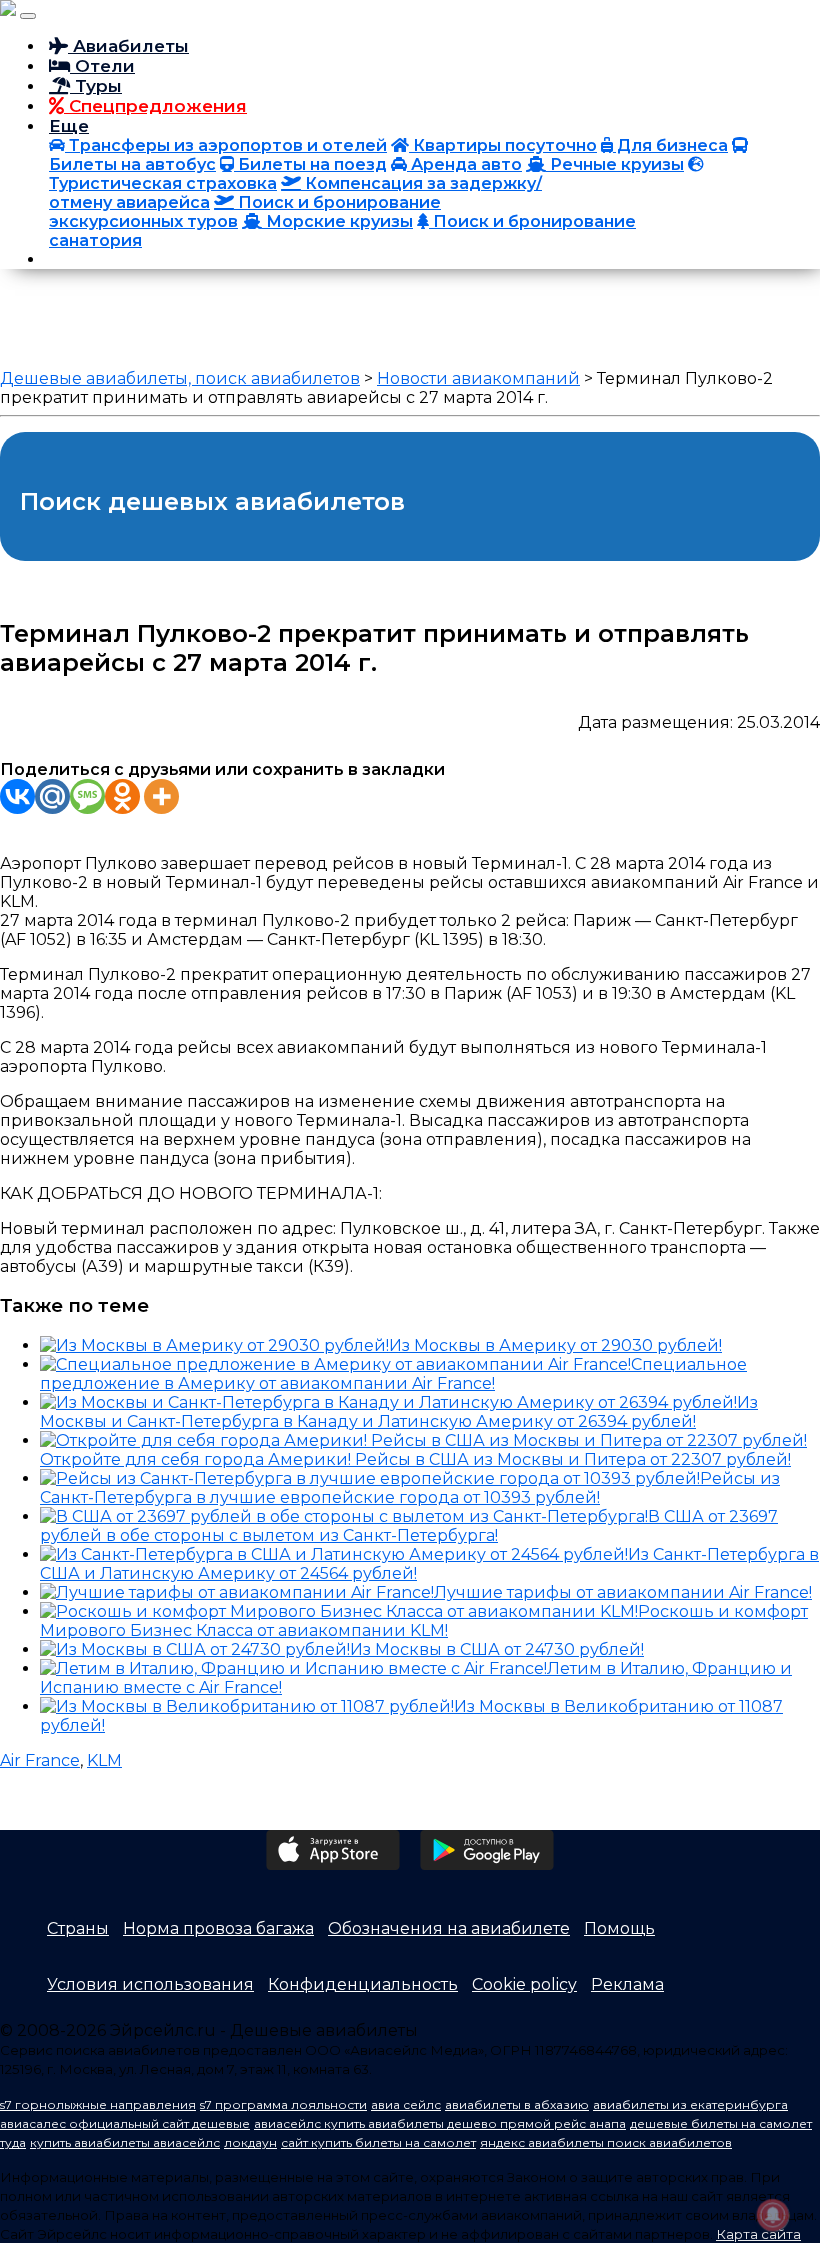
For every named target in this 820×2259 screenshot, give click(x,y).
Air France (40, 1760)
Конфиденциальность (363, 1984)
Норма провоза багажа (218, 1928)
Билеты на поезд (310, 164)
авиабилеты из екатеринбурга (690, 2104)
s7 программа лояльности (283, 2104)
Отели (102, 66)
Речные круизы (615, 164)
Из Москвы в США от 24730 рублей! (497, 1649)
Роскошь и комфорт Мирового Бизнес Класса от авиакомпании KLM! (424, 1621)
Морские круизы (337, 221)
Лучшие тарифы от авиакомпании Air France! (623, 1592)
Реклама (627, 1984)
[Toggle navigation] (28, 16)
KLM (104, 1760)
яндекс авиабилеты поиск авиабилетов (606, 2142)
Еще (69, 126)
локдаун (250, 2142)
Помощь (619, 1928)
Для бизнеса (670, 145)
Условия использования (150, 1984)
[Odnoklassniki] (122, 796)
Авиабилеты (128, 46)
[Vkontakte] (17, 796)
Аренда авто (464, 164)
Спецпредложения (155, 106)
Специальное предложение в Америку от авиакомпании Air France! (393, 1374)
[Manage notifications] (773, 2215)
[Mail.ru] (52, 796)
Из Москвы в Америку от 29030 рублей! (555, 1345)
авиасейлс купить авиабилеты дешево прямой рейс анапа (440, 2123)
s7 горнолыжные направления (98, 2104)
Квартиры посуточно (503, 145)
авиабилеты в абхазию (517, 2104)
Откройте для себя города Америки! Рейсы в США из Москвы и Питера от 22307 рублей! (415, 1459)
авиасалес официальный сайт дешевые (125, 2123)
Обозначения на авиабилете (449, 1928)
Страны (78, 1928)
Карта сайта (758, 2234)
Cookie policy (524, 1984)
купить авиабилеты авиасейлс (125, 2142)
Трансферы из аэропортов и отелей (226, 145)
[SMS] (87, 796)
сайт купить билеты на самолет (378, 2142)
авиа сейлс (406, 2104)
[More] (161, 796)
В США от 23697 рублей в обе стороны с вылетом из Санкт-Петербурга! (409, 1526)
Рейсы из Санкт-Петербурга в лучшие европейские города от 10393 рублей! (410, 1488)
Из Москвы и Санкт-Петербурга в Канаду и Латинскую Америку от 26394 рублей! (399, 1412)
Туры (96, 86)
